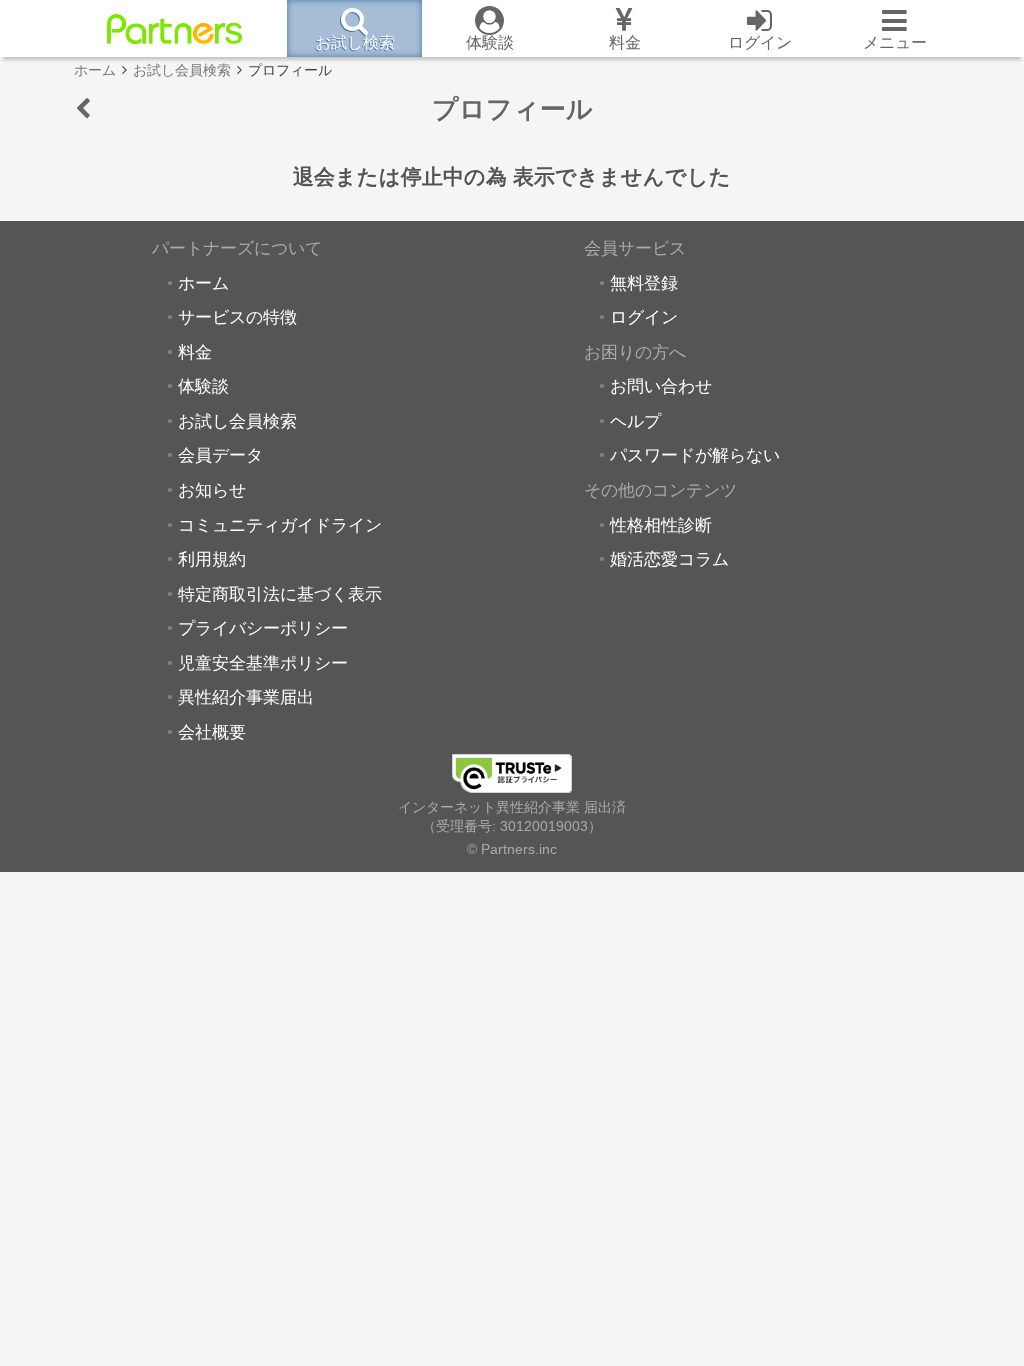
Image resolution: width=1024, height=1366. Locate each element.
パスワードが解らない (695, 455)
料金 (195, 352)
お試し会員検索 (237, 421)
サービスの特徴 (237, 317)
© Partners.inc (512, 849)
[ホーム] (174, 29)
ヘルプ (635, 421)
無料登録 (644, 283)
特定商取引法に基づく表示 (280, 594)
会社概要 (212, 732)
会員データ (220, 455)
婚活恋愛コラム (669, 559)
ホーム (203, 283)
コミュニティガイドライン (280, 525)
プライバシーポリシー (263, 628)
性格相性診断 (661, 525)
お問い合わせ (661, 386)
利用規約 (212, 559)
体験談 (203, 386)
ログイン (644, 317)
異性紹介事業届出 (246, 697)
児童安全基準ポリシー (263, 663)
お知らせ (212, 490)
